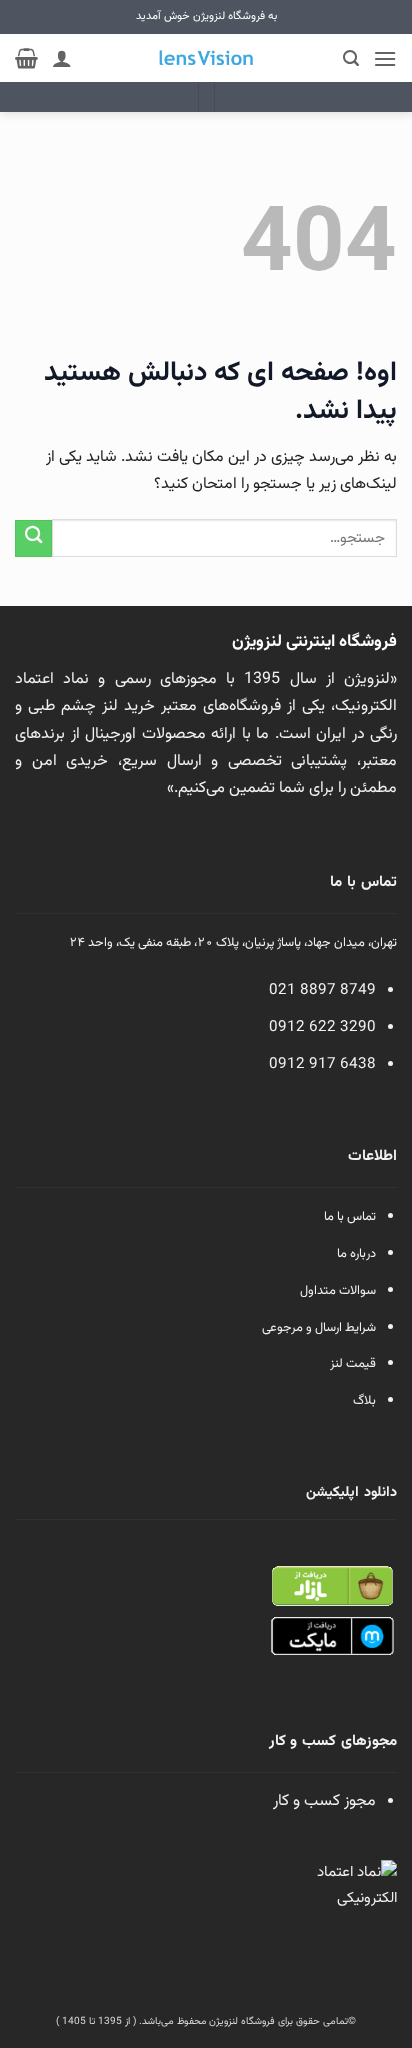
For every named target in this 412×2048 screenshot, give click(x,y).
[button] (385, 58)
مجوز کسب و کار (324, 1801)
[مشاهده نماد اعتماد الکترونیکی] (352, 1905)
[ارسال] (33, 538)
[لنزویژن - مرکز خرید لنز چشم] (206, 58)
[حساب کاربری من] (62, 58)
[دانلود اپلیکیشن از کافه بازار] (332, 1586)
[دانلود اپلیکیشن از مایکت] (332, 1637)
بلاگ (364, 1401)
